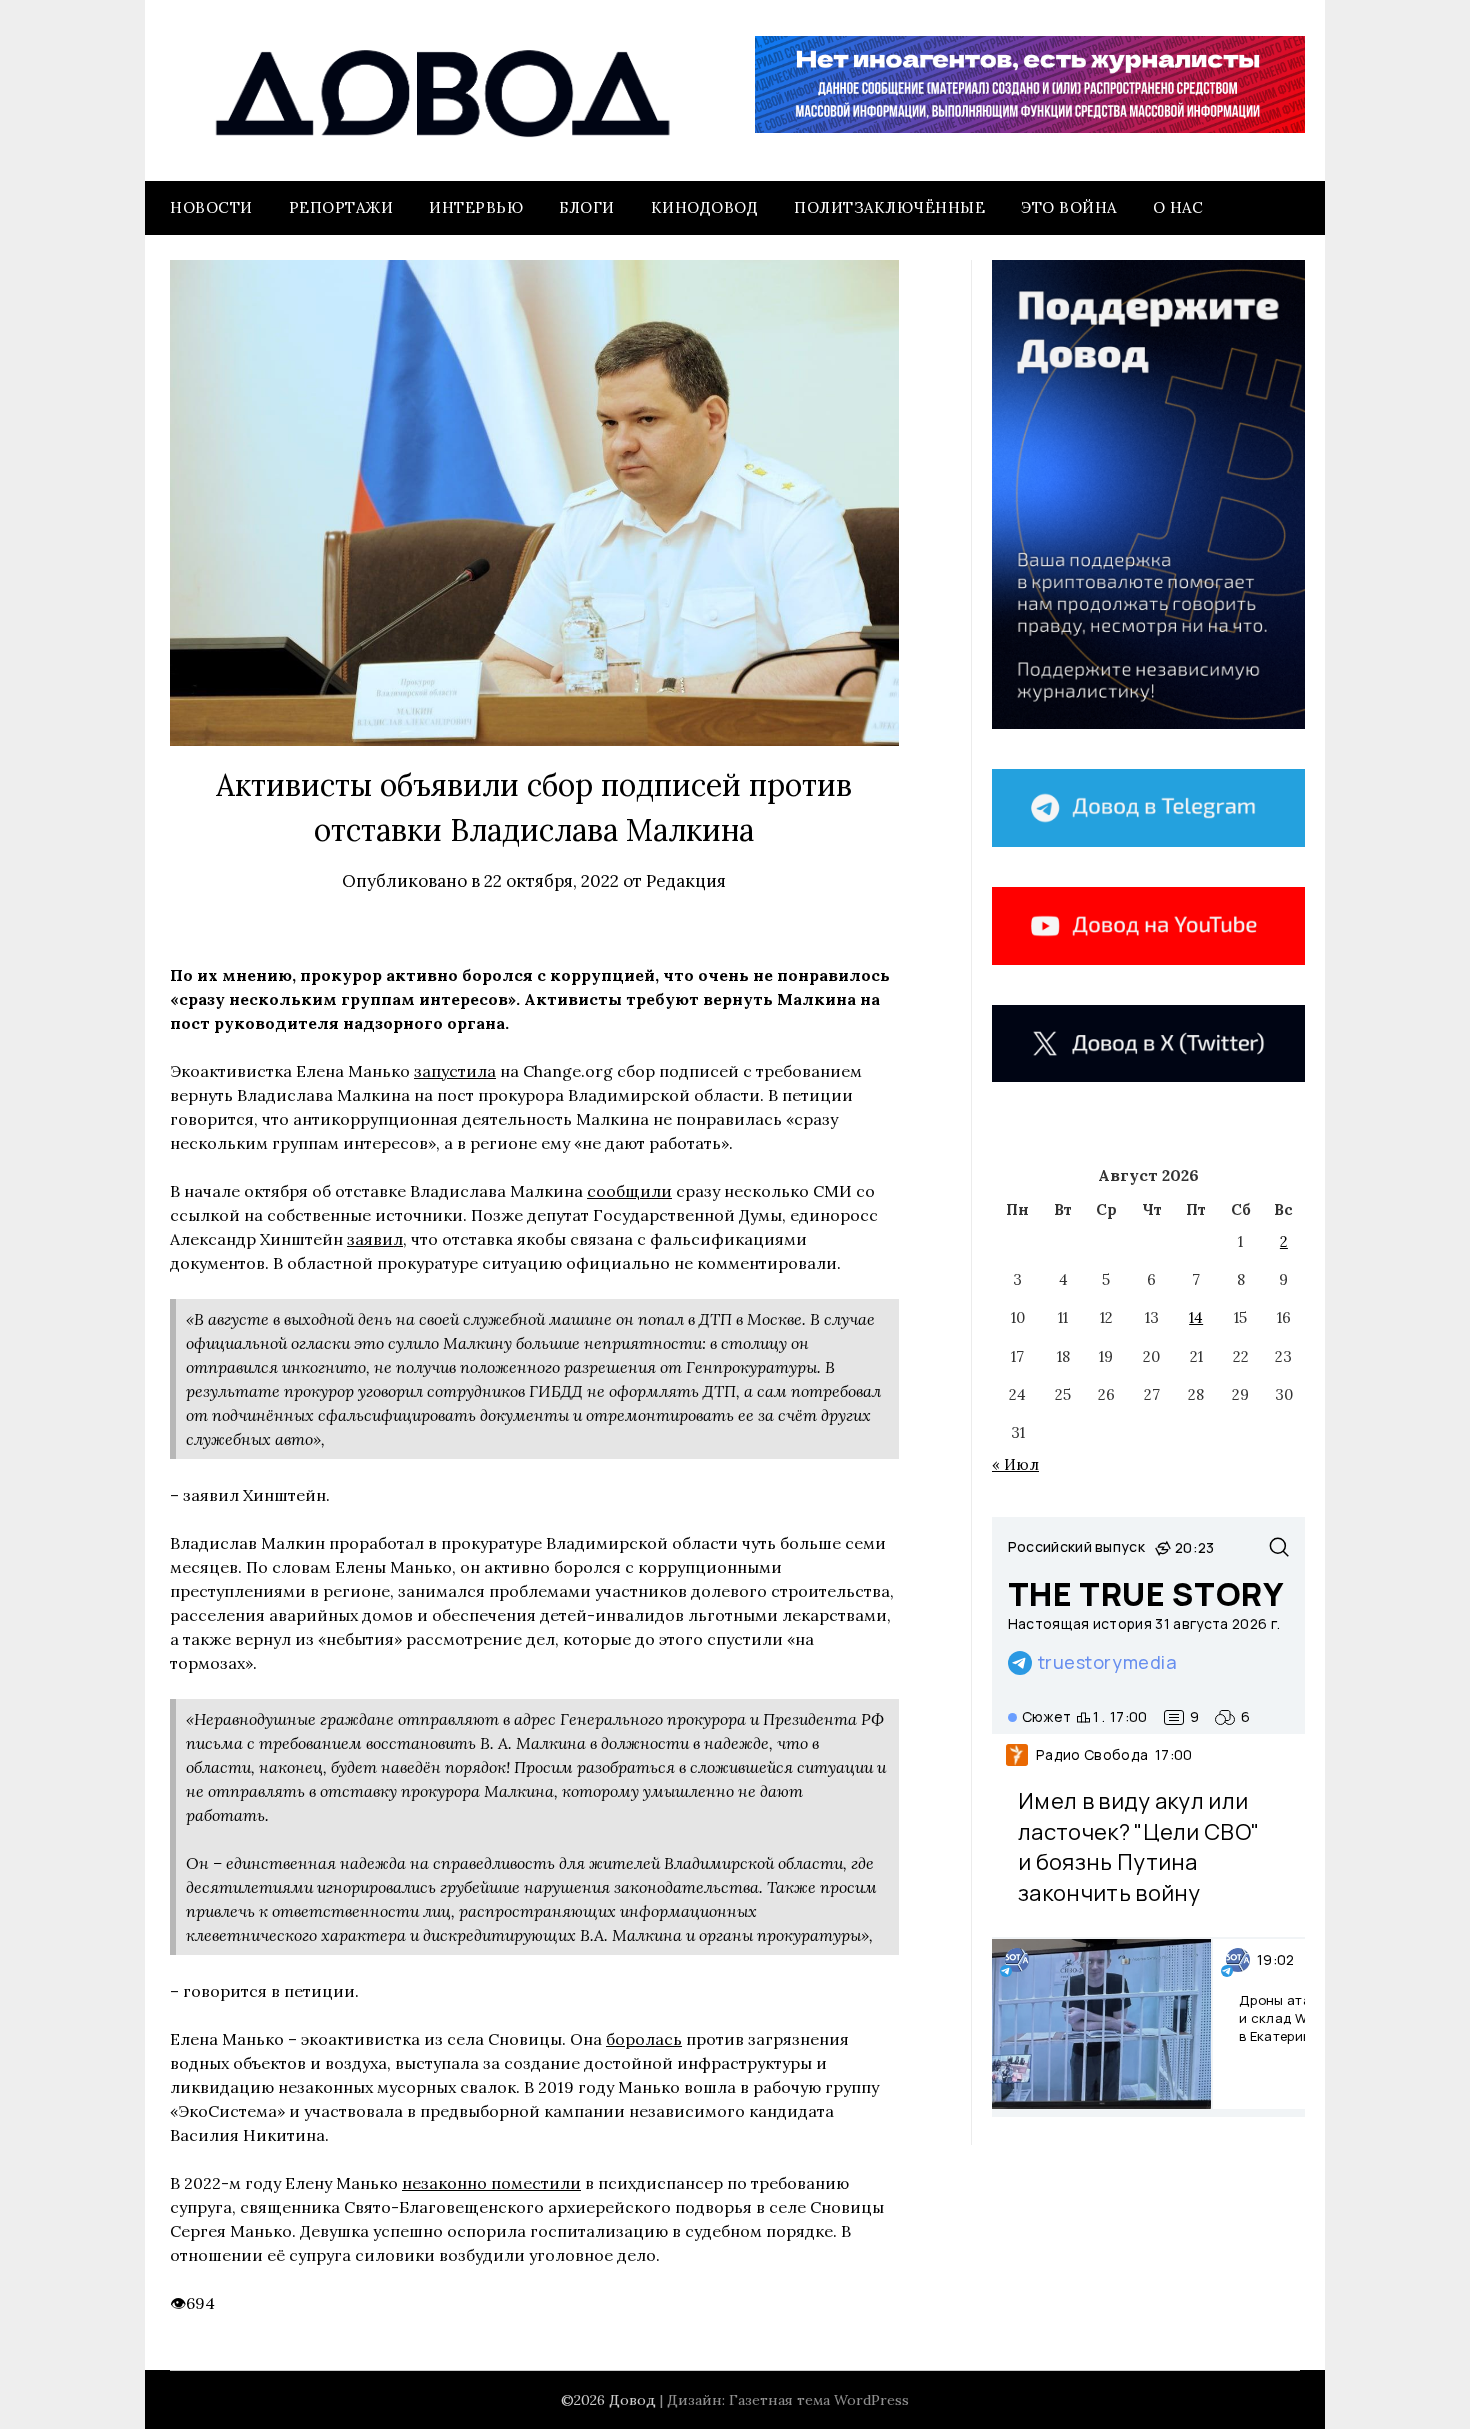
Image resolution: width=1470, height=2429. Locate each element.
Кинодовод (705, 207)
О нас (1178, 207)
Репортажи (341, 207)
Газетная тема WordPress (819, 2400)
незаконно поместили (491, 2183)
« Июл (1015, 1464)
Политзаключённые (889, 207)
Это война (1069, 207)
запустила (455, 1071)
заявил (375, 1239)
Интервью (476, 207)
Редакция (686, 881)
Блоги (587, 207)
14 (1196, 1317)
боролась (644, 2039)
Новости (211, 207)
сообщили (629, 1191)
